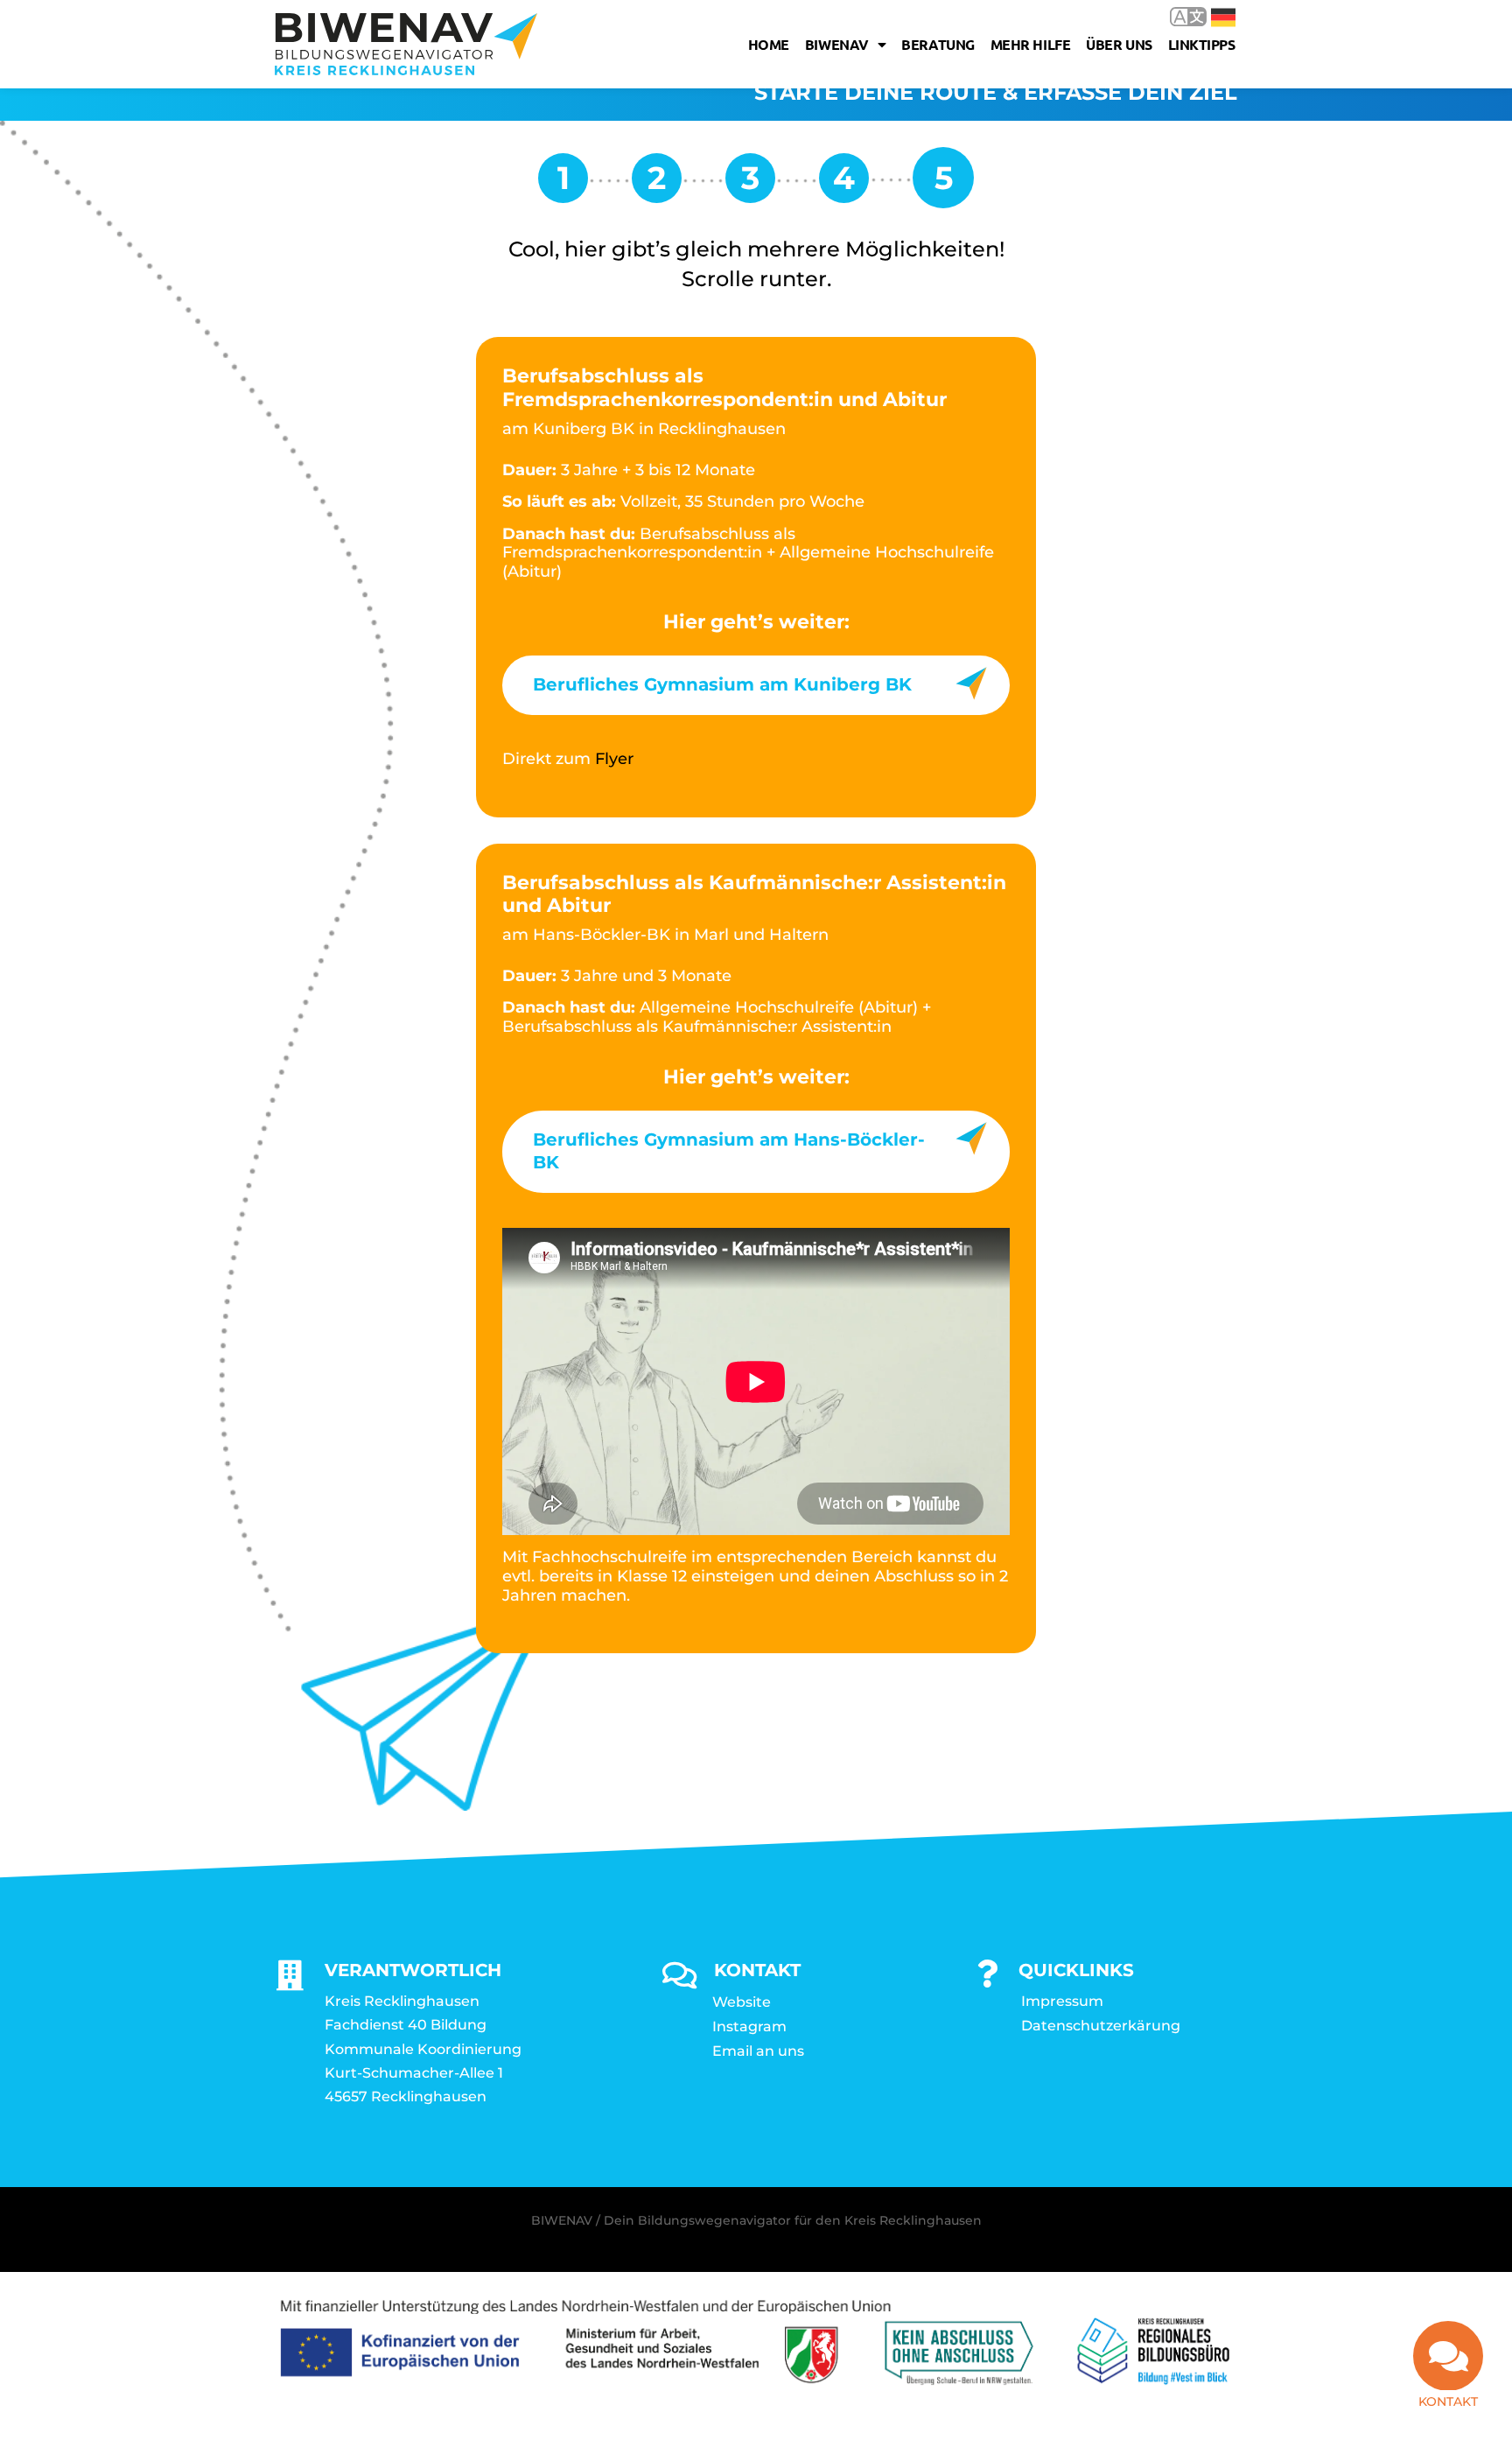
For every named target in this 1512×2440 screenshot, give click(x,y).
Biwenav (837, 44)
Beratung (938, 44)
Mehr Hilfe (1031, 44)
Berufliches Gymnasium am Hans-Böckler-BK (729, 1151)
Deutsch (1211, 16)
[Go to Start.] (563, 184)
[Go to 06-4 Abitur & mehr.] (750, 184)
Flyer (614, 759)
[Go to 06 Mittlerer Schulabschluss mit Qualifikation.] (657, 184)
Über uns (1119, 44)
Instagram (749, 2026)
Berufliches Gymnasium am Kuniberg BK (722, 684)
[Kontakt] (1448, 2356)
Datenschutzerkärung (1101, 2026)
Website (742, 2002)
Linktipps (1202, 44)
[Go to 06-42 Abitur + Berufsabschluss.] (844, 184)
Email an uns (758, 2051)
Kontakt (1448, 2401)
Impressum (1062, 2001)
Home (769, 44)
